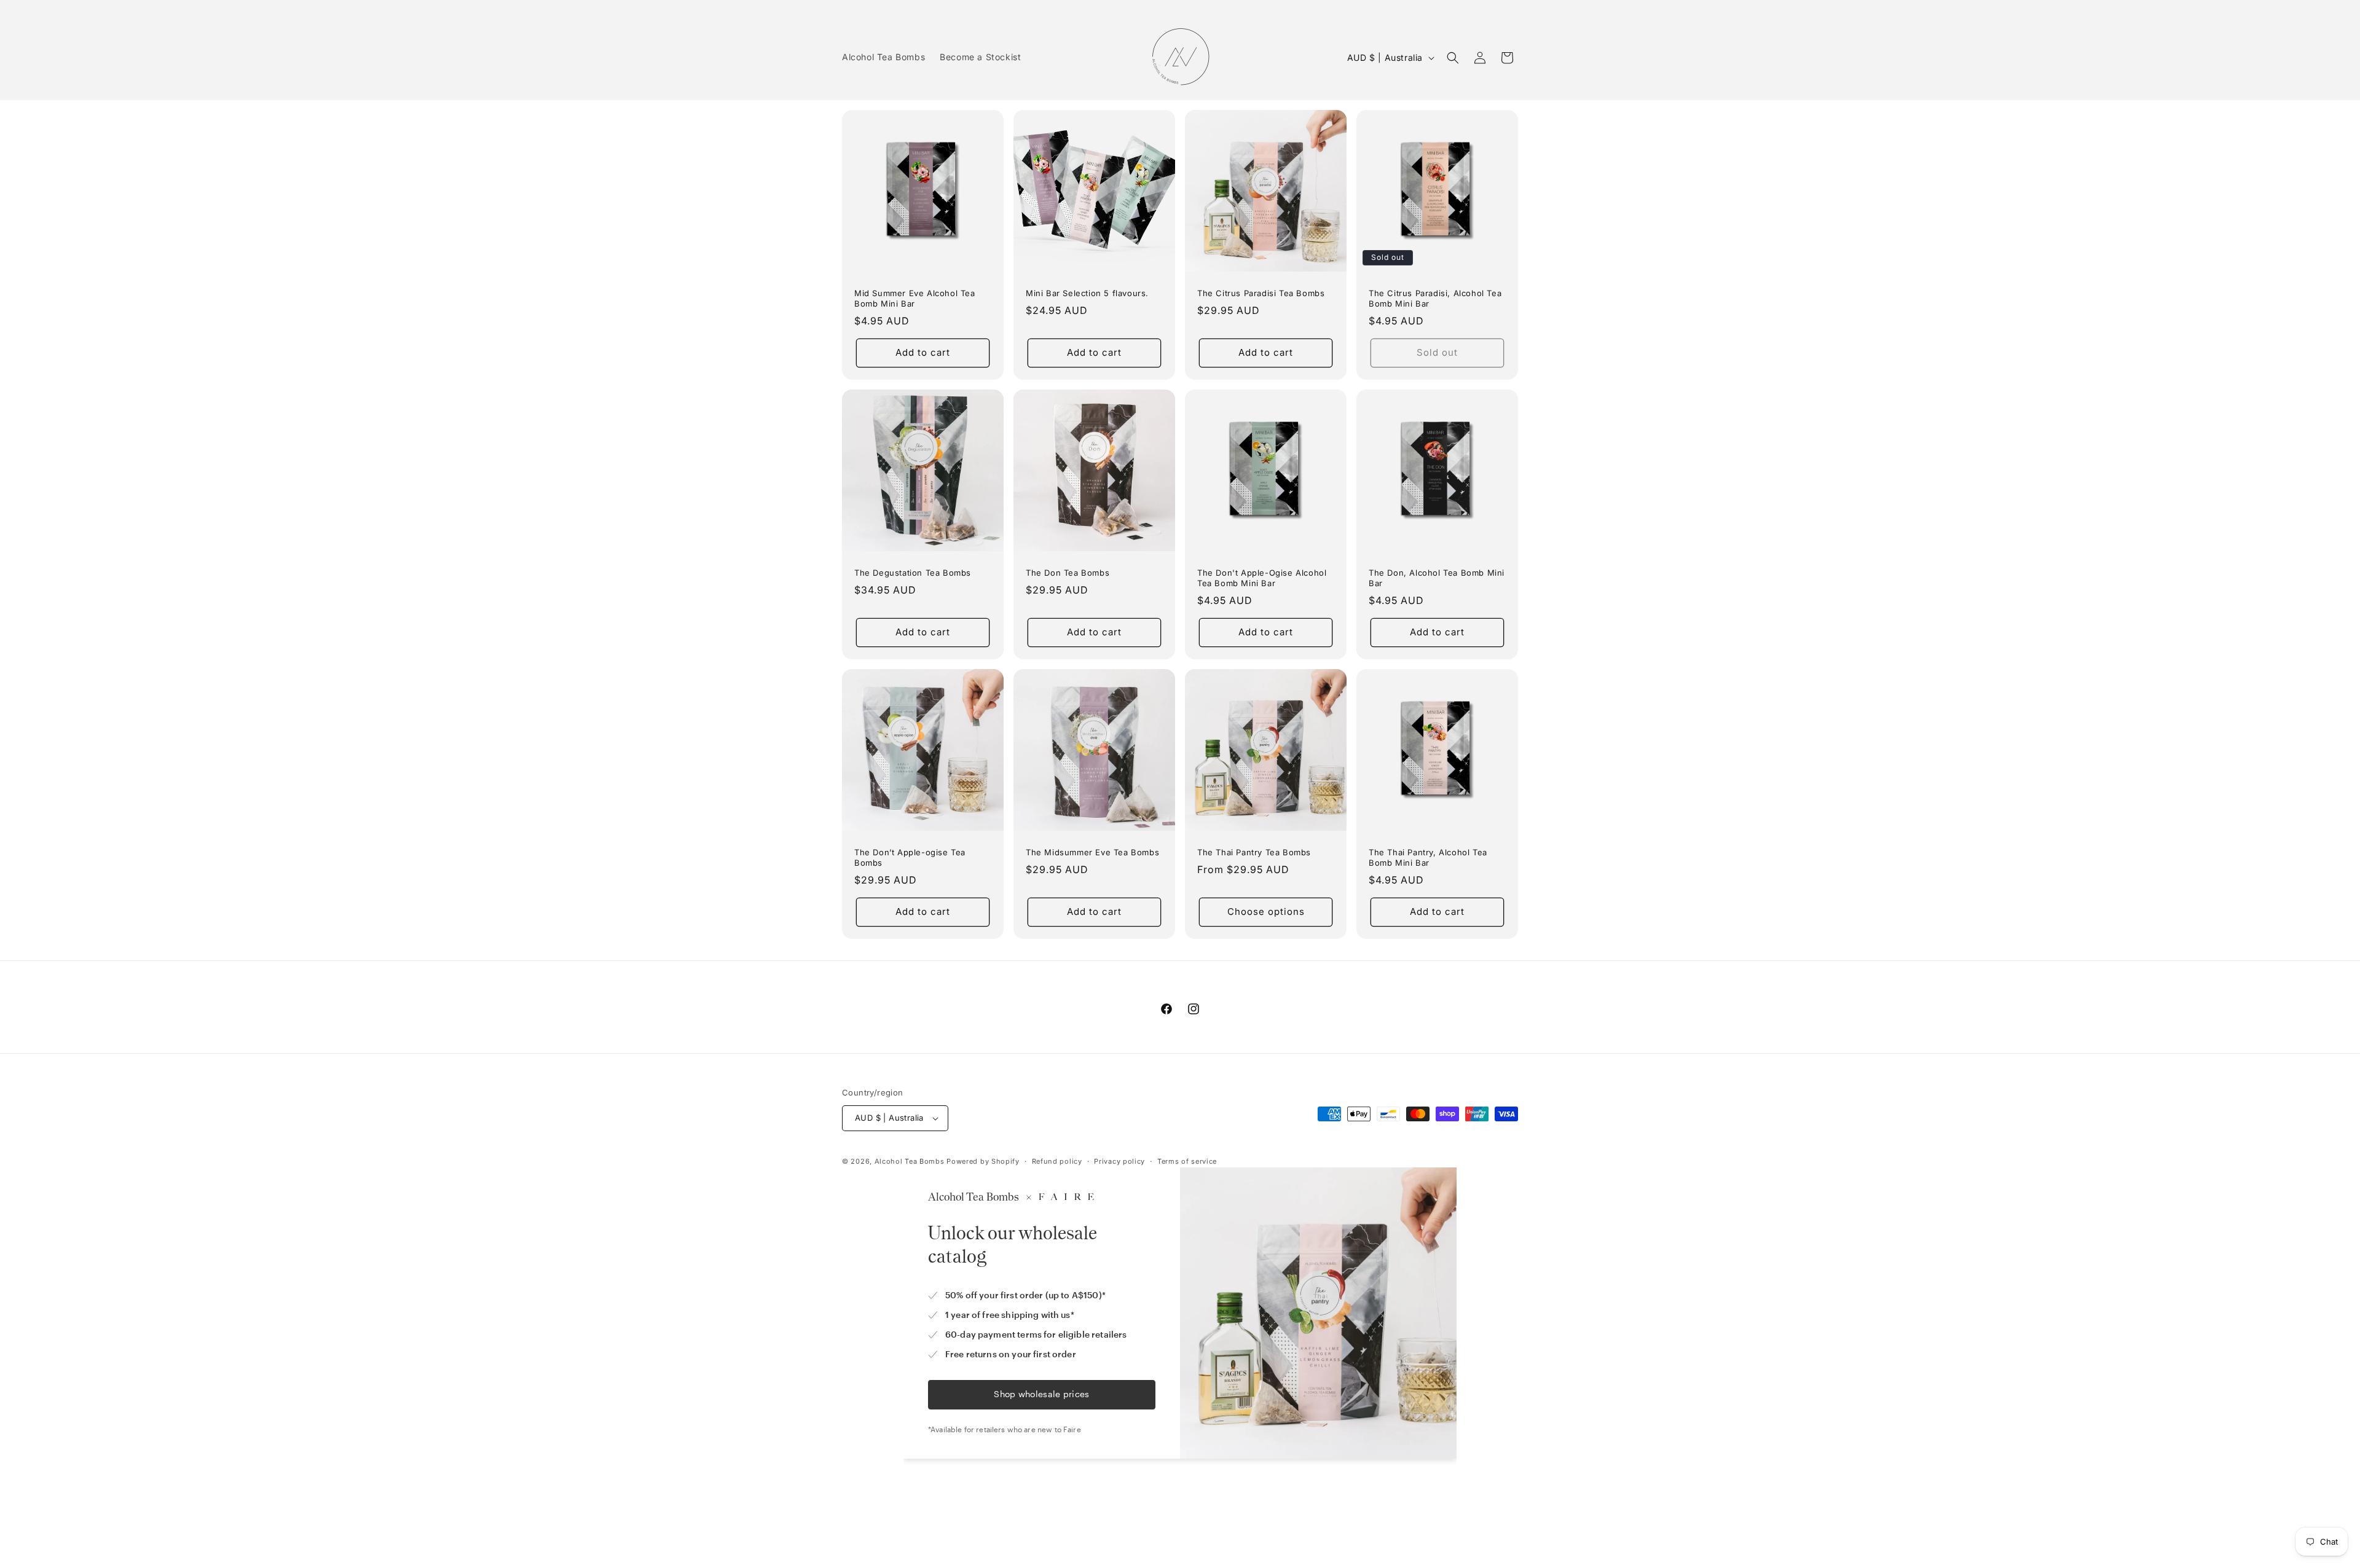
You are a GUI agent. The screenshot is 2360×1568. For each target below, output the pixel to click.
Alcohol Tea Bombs (910, 1161)
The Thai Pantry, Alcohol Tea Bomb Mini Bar (1428, 857)
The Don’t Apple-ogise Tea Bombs (910, 857)
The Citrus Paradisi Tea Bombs (1261, 293)
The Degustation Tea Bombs (913, 573)
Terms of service (1187, 1161)
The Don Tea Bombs (1068, 573)
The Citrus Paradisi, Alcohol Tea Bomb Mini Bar (1435, 298)
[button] (1453, 58)
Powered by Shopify (983, 1161)
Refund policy (1057, 1161)
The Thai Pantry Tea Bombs (1254, 852)
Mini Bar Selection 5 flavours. (1087, 293)
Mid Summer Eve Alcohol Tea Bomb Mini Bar (915, 298)
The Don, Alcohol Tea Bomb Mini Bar (1437, 578)
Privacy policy (1119, 1161)
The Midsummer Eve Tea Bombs (1092, 852)
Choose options (1266, 911)
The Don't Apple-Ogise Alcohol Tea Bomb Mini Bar (1262, 578)
